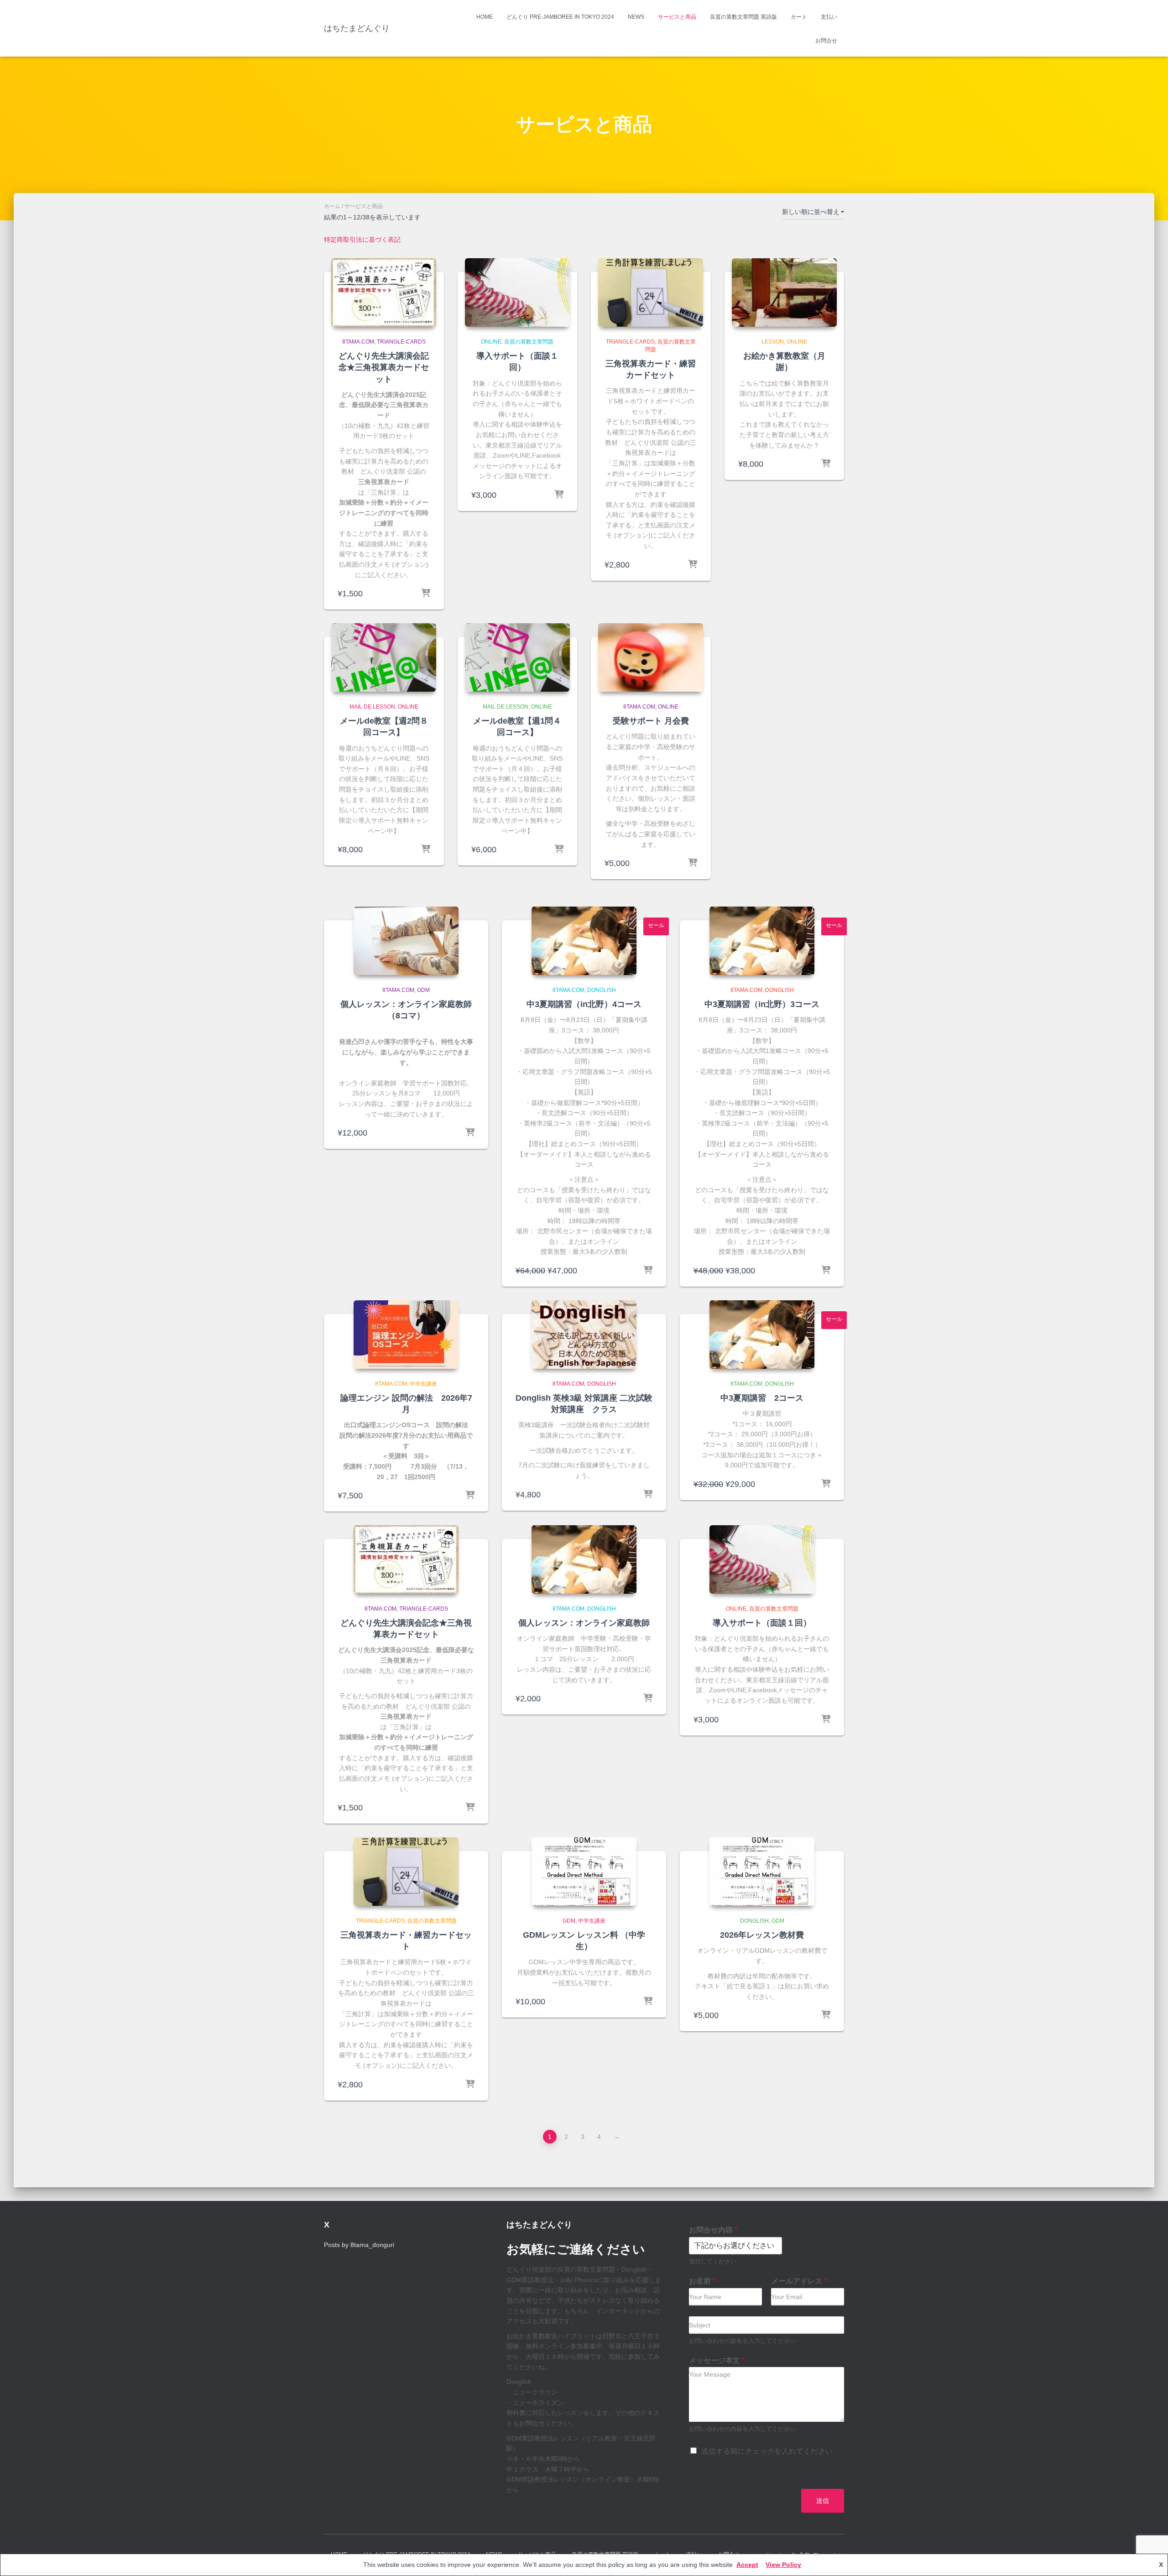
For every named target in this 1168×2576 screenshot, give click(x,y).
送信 (823, 2501)
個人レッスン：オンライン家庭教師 (584, 1623)
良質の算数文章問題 (529, 342)
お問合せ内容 (713, 2230)
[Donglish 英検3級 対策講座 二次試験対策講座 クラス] (584, 1335)
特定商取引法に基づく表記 (362, 240)
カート (799, 17)
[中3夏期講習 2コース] (762, 1335)
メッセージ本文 (717, 2360)
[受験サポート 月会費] (651, 657)
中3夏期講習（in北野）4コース (584, 1004)
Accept (747, 2565)
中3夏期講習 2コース (762, 1398)
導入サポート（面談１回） (762, 1623)
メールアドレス (799, 2281)
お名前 (702, 2281)
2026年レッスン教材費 (762, 1935)
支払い (829, 17)
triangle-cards (401, 342)
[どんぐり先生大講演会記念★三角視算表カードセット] (384, 292)
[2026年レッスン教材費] (762, 1872)
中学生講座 (423, 1384)
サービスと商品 (677, 17)
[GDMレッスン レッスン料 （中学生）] (584, 1872)
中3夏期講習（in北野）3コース (762, 1004)
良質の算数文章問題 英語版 (743, 17)
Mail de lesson (372, 707)
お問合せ (826, 41)
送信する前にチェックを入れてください (767, 2451)
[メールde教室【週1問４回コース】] (517, 657)
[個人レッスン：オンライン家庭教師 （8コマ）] (406, 941)
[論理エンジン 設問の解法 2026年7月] (406, 1335)
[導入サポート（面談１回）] (517, 292)
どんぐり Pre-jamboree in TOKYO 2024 (560, 17)
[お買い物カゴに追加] (426, 594)
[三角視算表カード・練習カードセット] (651, 292)
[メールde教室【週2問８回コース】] (384, 657)
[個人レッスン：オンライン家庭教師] (584, 1559)
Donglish (602, 990)
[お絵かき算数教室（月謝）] (784, 292)
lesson (773, 342)
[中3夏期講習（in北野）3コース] (762, 941)
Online (491, 342)
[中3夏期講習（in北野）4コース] (584, 941)
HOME (485, 17)
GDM (423, 990)
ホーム (332, 206)
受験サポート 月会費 (651, 721)
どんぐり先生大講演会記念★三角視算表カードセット (384, 367)
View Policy (783, 2565)
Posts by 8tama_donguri (359, 2245)
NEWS (636, 17)
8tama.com (358, 342)
